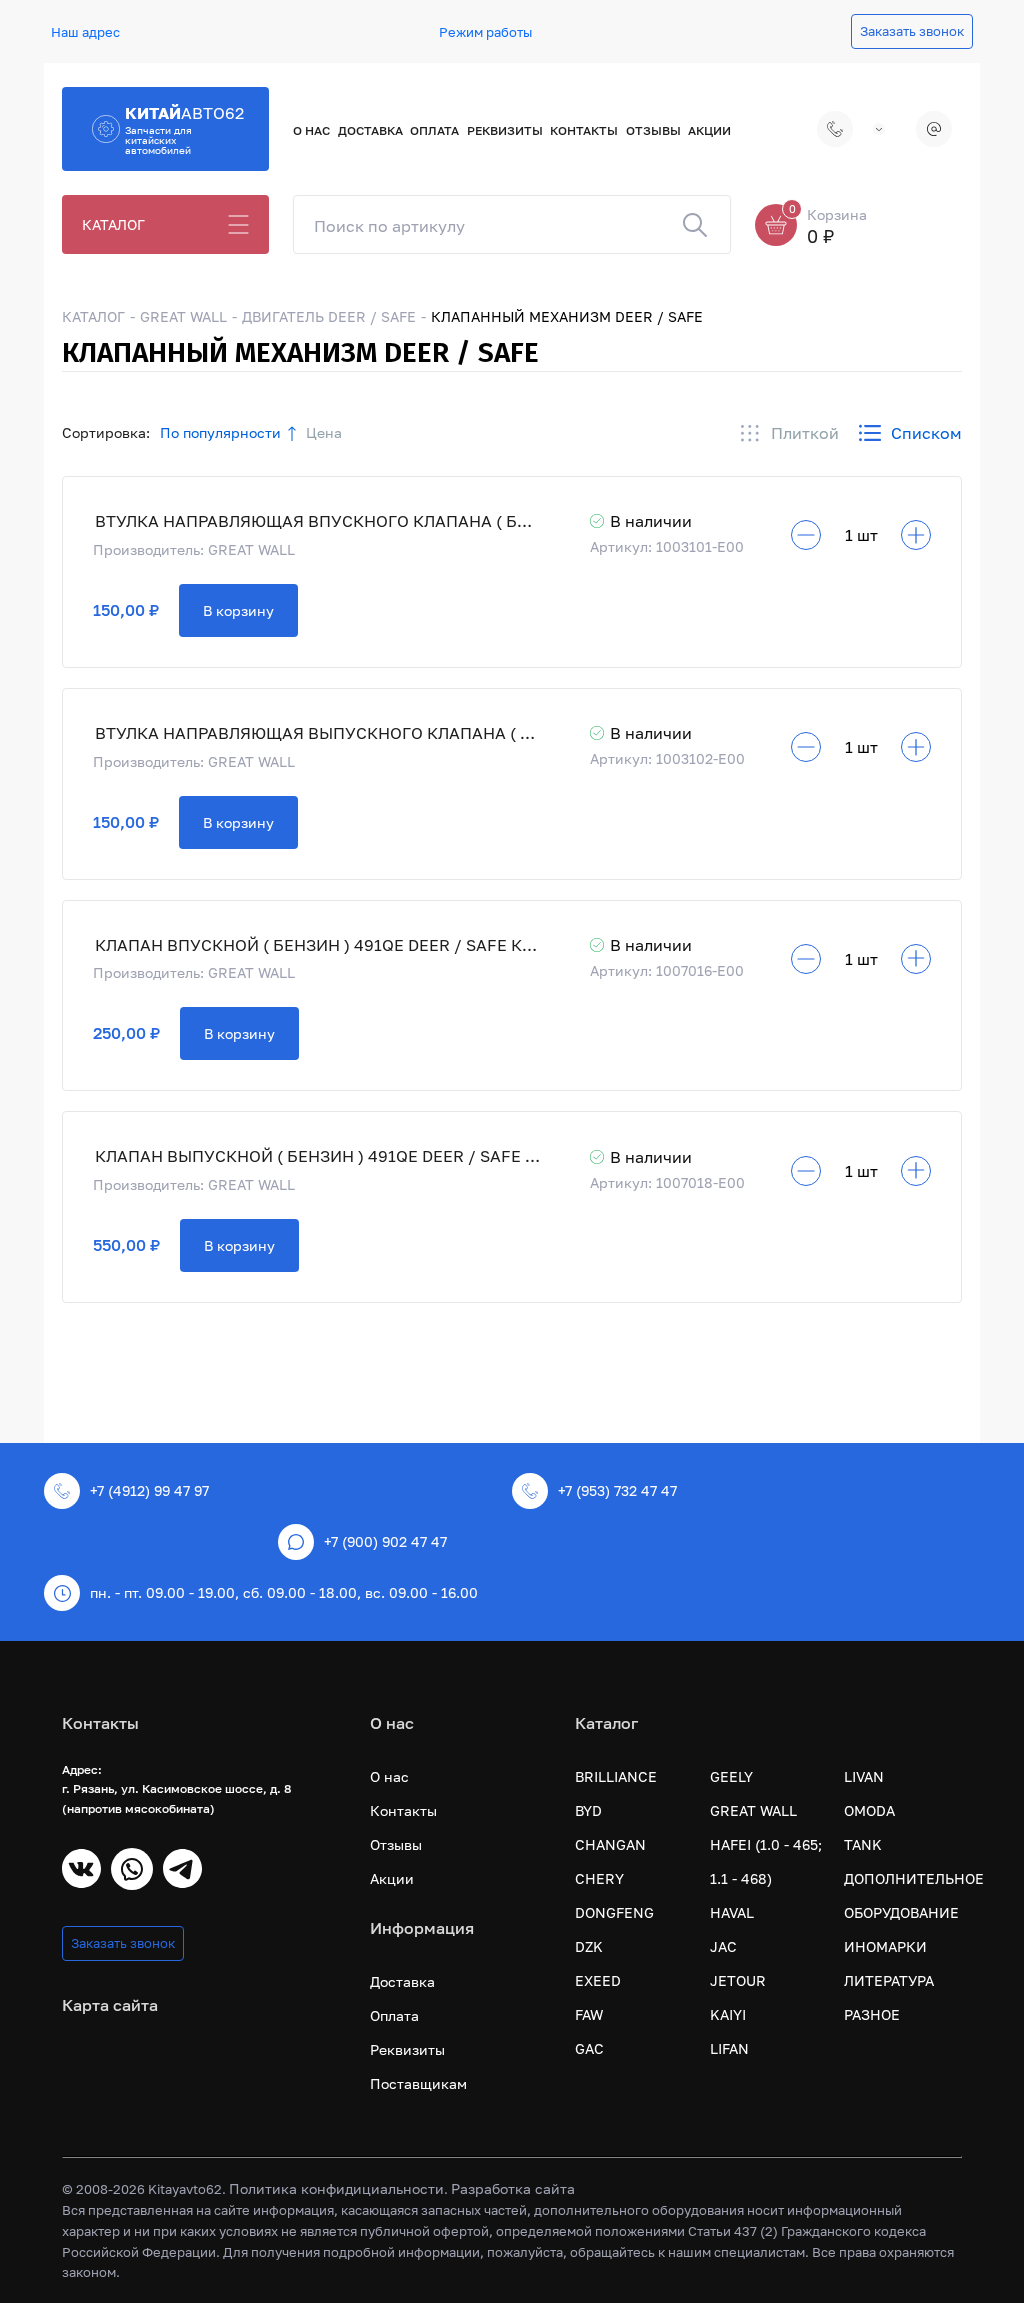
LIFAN (729, 2048)
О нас (311, 130)
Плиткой (805, 433)
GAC (589, 2048)
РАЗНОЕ (872, 2014)
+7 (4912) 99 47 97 (820, 129)
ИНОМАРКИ (885, 1946)
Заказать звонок (912, 31)
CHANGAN (610, 1844)
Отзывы (653, 130)
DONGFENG (614, 1912)
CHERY (599, 1878)
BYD (588, 1810)
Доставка (370, 130)
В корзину (238, 610)
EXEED (598, 1980)
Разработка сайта (513, 2188)
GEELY (731, 1776)
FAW (589, 2014)
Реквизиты (505, 130)
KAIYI (728, 2014)
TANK (863, 1844)
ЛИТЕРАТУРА (889, 1980)
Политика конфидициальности (336, 2188)
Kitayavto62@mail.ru (935, 129)
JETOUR (738, 1980)
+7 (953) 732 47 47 (617, 1490)
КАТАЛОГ (113, 224)
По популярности (220, 432)
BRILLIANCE (616, 1776)
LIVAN (864, 1776)
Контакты (584, 130)
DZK (589, 1946)
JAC (723, 1946)
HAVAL (732, 1912)
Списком (926, 433)
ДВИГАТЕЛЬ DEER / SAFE (329, 316)
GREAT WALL (183, 316)
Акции (709, 130)
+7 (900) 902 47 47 (385, 1541)
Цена (324, 432)
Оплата (434, 130)
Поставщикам (418, 2083)
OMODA (869, 1810)
